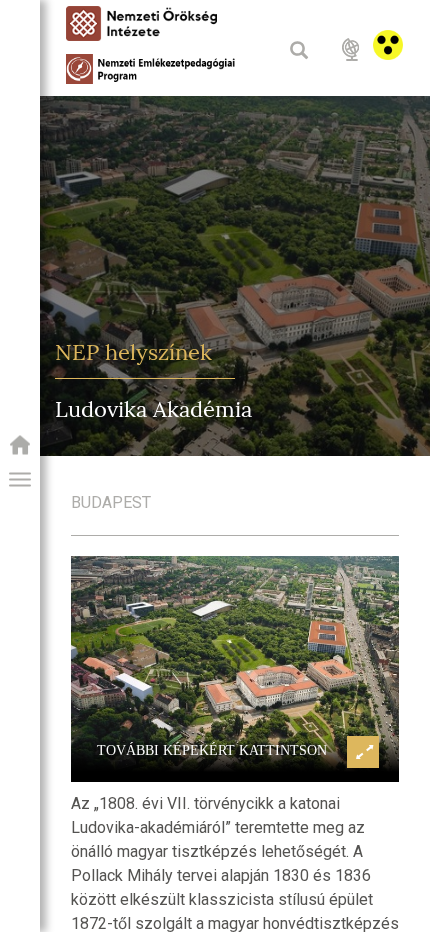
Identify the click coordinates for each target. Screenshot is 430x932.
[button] (20, 480)
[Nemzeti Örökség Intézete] (20, 451)
